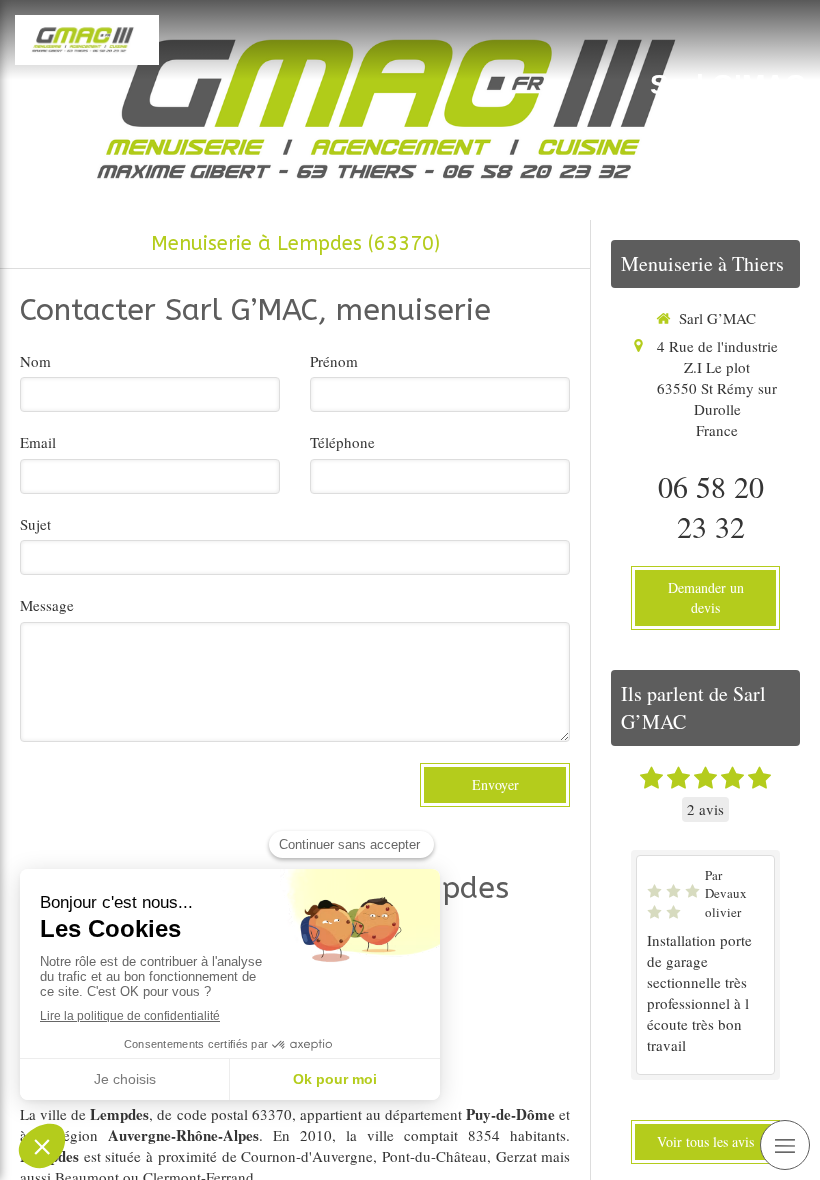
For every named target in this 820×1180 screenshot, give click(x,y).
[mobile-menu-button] (785, 1145)
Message (47, 605)
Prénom (334, 361)
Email (38, 442)
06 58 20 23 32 (711, 506)
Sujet (35, 524)
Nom (35, 361)
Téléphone (342, 442)
